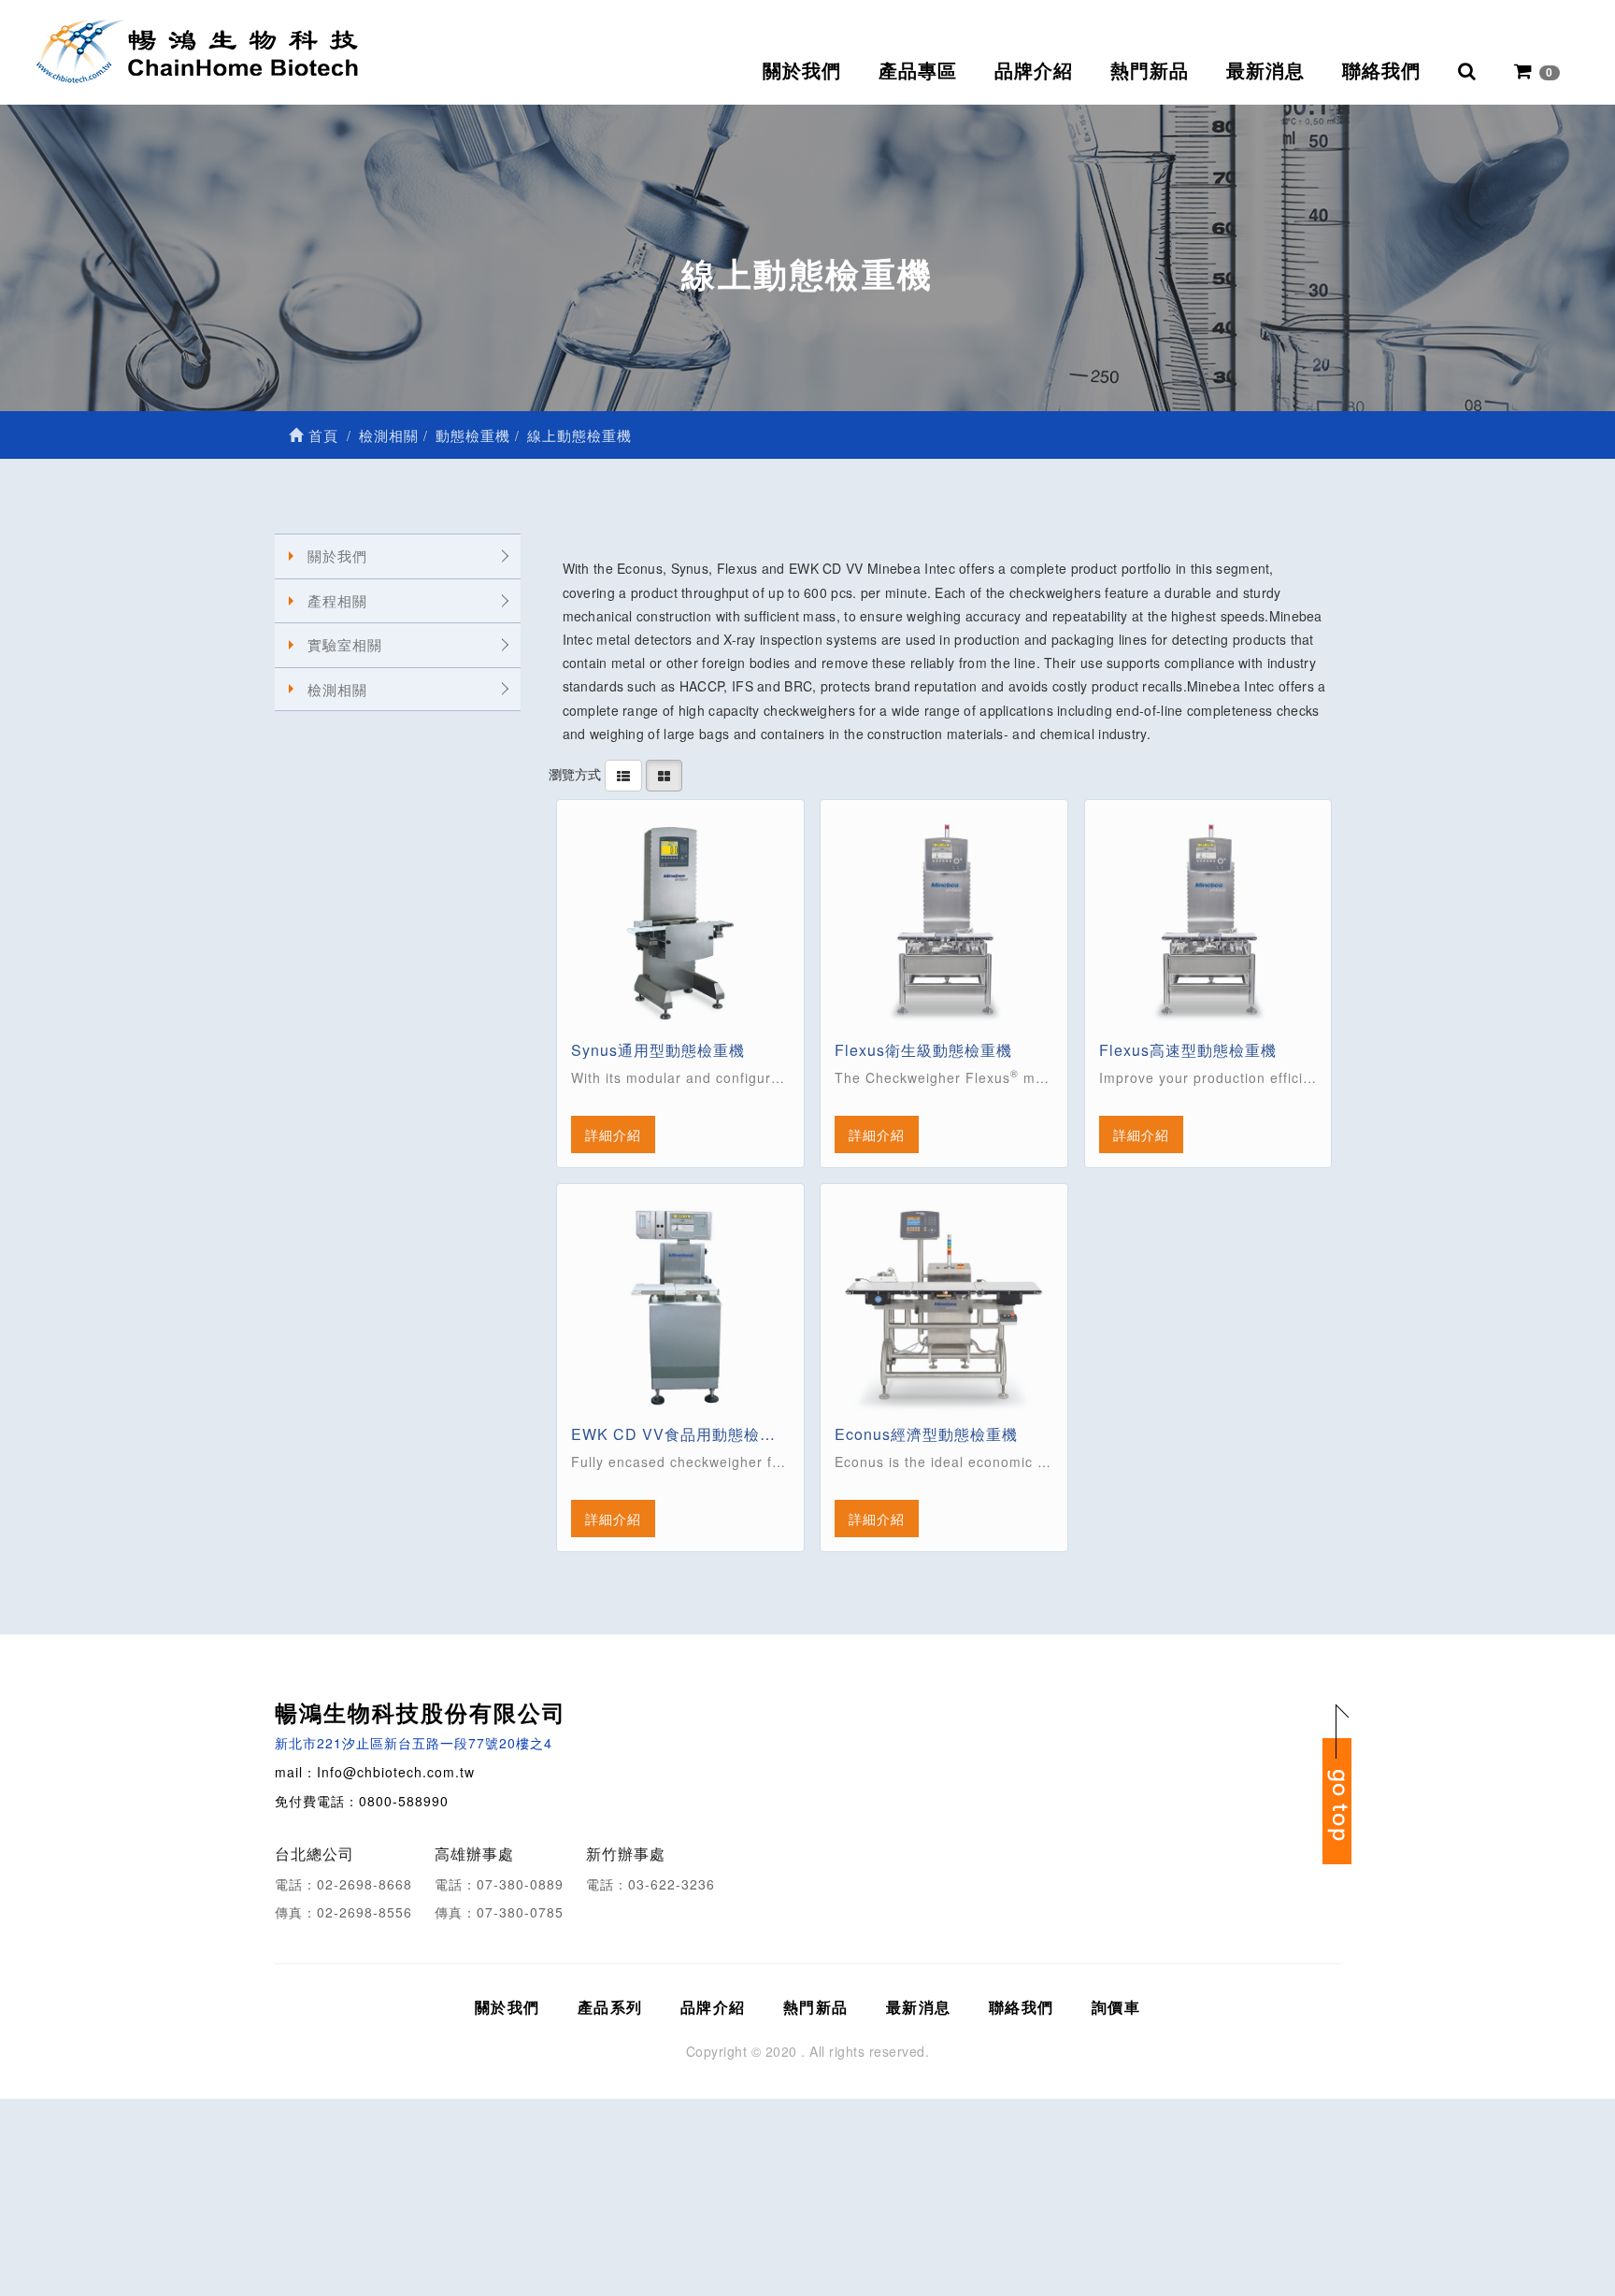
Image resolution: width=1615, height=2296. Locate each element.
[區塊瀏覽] (664, 774)
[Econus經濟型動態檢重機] (944, 1307)
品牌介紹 (1034, 71)
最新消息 (1265, 71)
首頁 (321, 435)
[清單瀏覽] (623, 774)
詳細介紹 (613, 1134)
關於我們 (802, 71)
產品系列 (610, 2007)
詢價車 (1116, 2007)
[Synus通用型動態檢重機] (680, 923)
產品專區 (918, 71)
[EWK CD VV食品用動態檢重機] (680, 1307)
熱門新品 (1150, 71)
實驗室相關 (345, 644)
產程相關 (337, 600)
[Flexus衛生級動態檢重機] (944, 923)
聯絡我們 (1381, 71)
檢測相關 (337, 689)
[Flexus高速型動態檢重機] (1208, 923)
